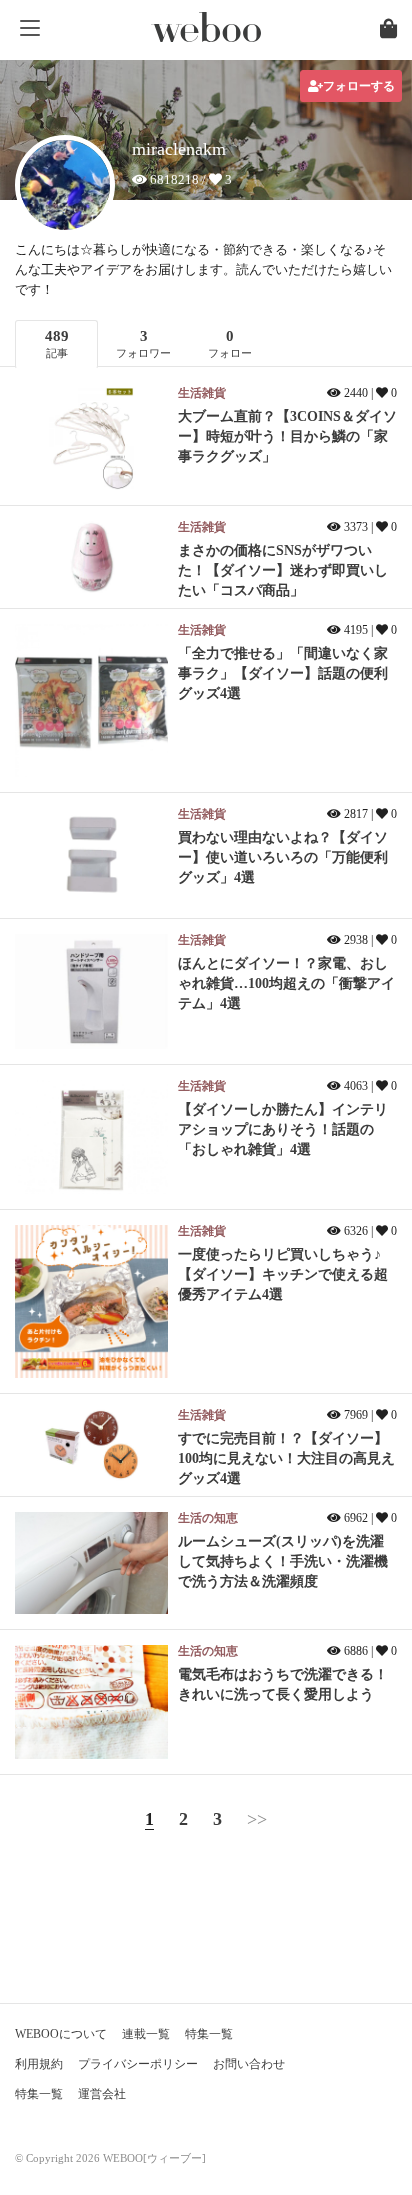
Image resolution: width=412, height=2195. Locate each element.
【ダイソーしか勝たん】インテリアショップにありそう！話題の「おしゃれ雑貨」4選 (283, 1129)
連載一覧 (146, 2034)
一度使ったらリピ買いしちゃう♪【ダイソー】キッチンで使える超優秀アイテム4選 (283, 1274)
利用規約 (39, 2064)
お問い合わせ (249, 2064)
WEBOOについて (61, 2034)
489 (57, 343)
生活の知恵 (208, 1518)
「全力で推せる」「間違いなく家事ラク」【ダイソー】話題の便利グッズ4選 (283, 673)
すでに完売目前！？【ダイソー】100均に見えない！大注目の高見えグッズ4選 (286, 1458)
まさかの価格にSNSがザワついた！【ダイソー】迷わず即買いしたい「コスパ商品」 (283, 570)
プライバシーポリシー (138, 2064)
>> (257, 1819)
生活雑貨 (202, 393)
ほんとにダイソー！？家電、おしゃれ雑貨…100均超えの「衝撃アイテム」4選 (286, 983)
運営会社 (102, 2094)
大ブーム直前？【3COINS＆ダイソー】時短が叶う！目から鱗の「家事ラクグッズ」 (287, 436)
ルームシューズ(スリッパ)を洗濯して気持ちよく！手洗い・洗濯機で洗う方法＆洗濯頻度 (283, 1561)
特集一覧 (209, 2034)
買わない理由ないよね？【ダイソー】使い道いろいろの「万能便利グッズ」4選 (283, 857)
